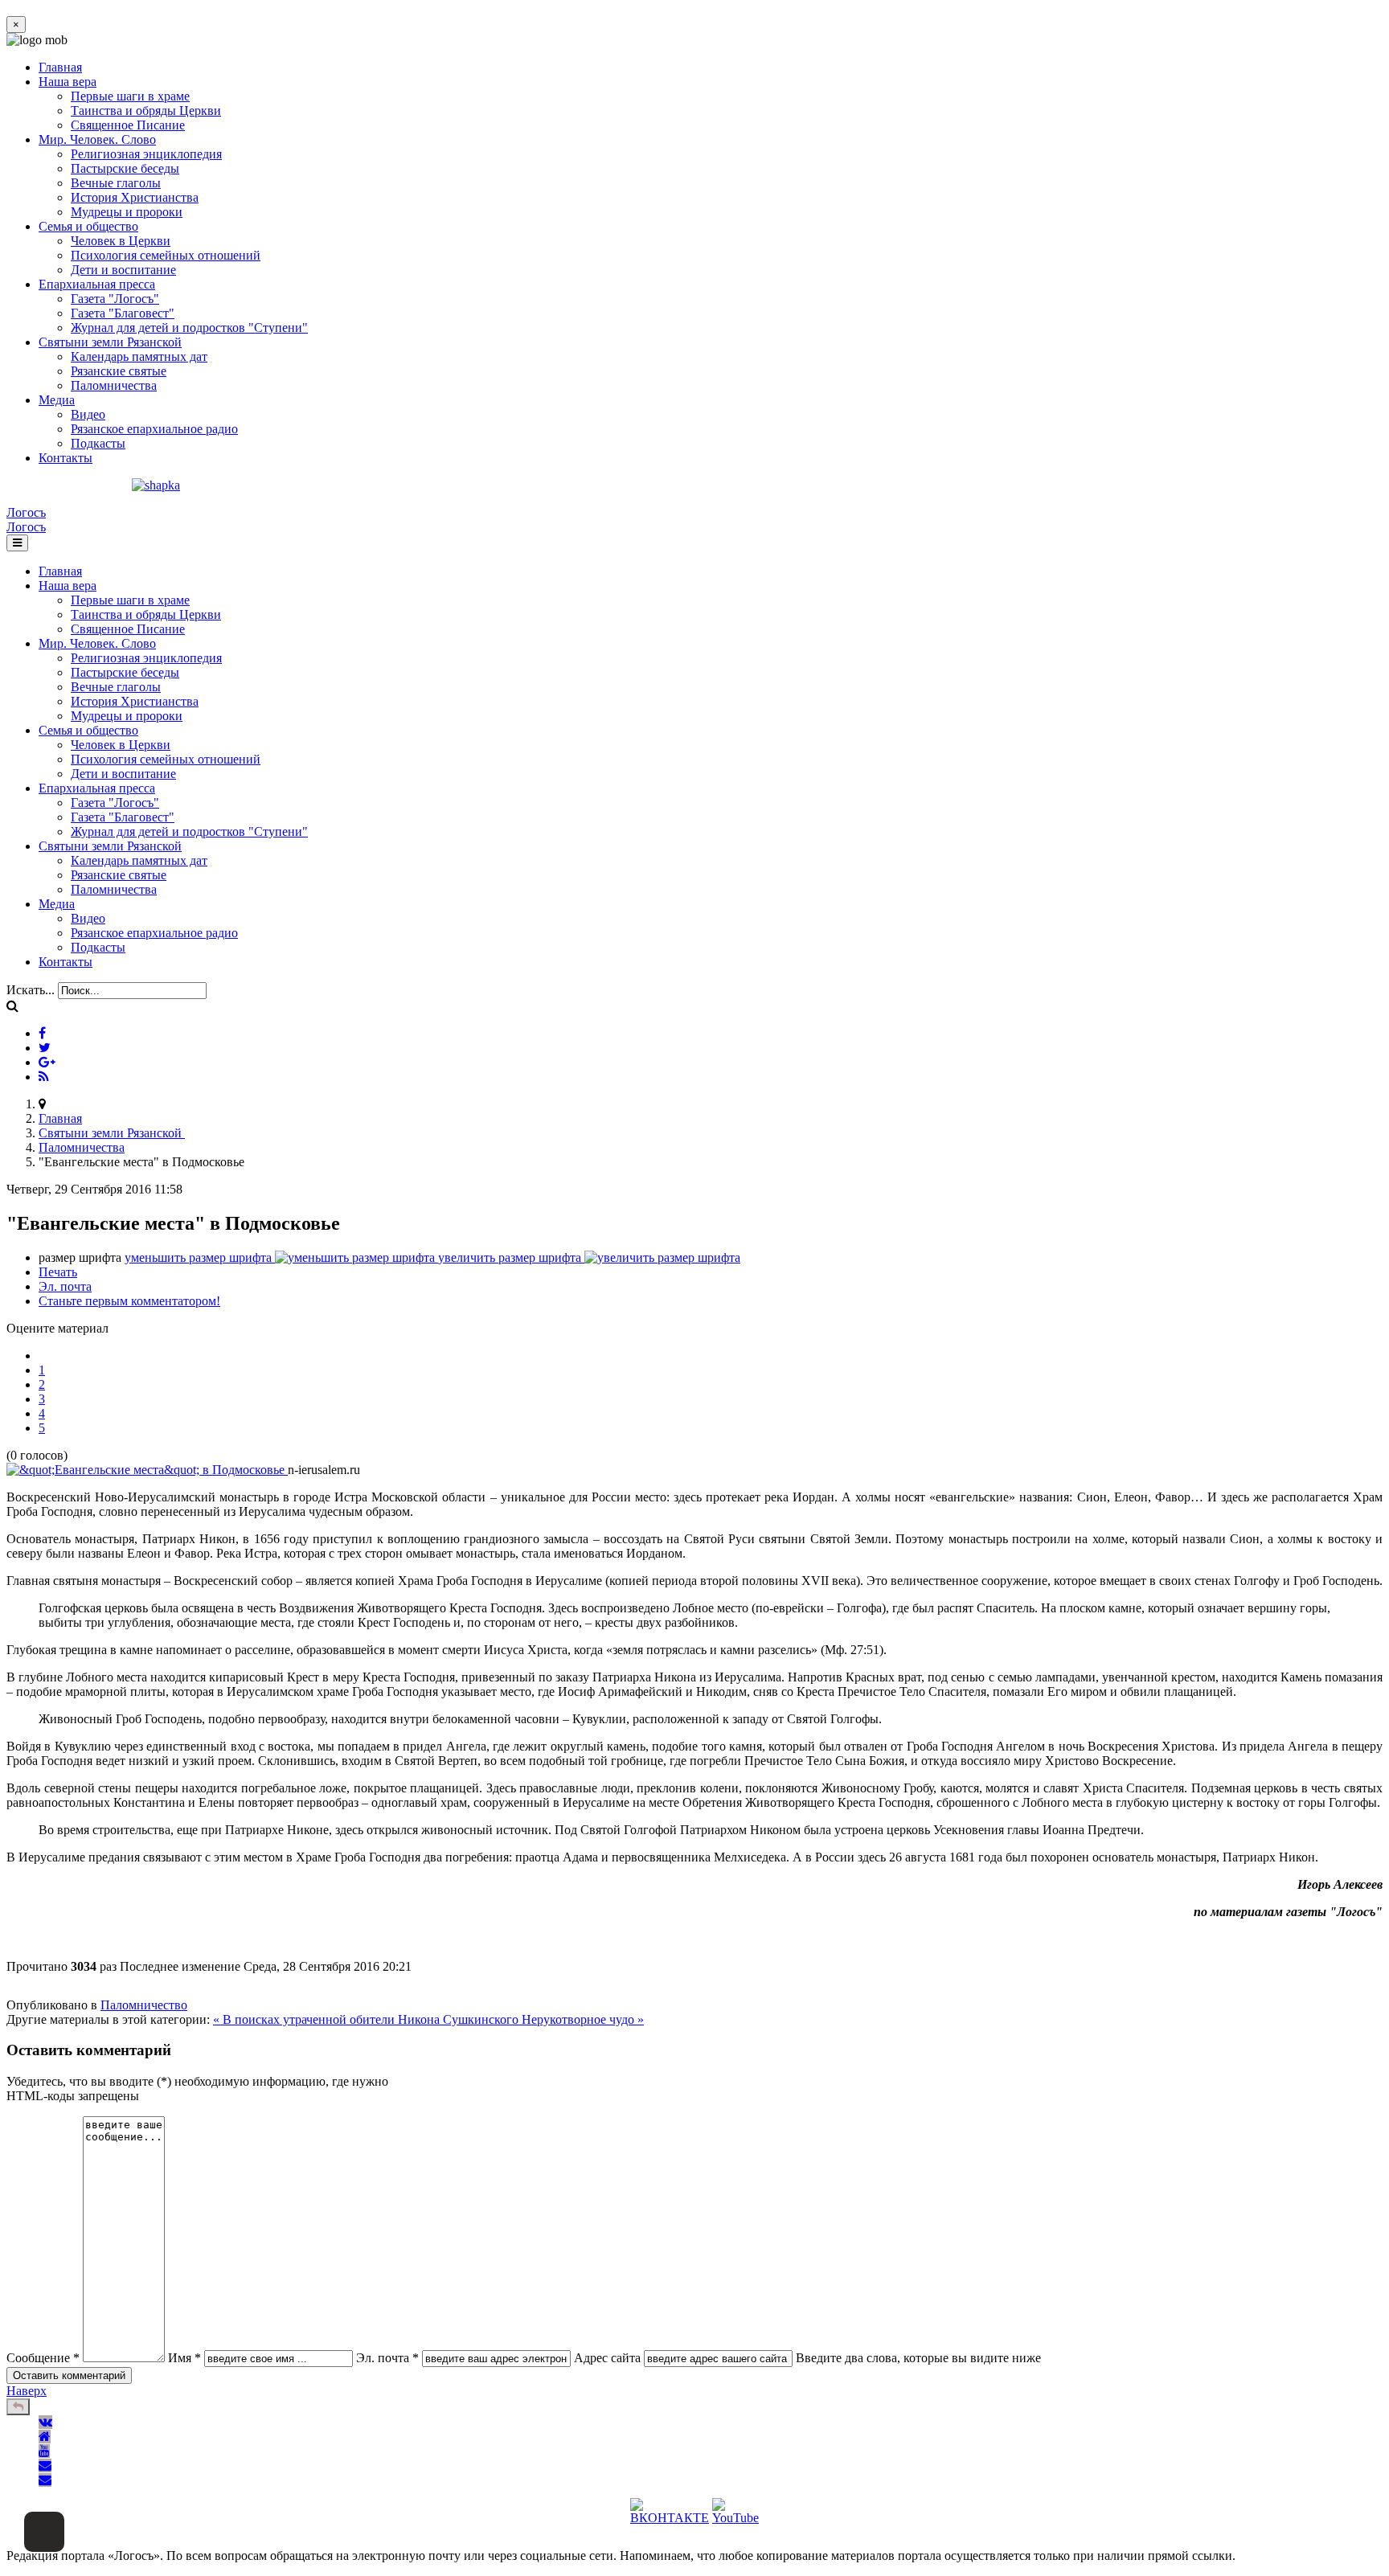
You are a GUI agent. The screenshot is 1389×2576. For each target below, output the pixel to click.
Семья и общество (88, 226)
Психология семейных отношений (166, 255)
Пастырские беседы (125, 168)
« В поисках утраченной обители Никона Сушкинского (367, 2019)
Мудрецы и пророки (127, 212)
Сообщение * (43, 2358)
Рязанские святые (119, 371)
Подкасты (98, 443)
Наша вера (68, 82)
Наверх (27, 2391)
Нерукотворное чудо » (583, 2019)
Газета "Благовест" (123, 313)
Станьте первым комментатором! (129, 1301)
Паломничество (144, 2005)
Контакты (66, 458)
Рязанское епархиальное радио (154, 429)
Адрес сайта (607, 2358)
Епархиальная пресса (97, 284)
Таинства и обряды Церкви (146, 111)
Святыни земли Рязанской (110, 342)
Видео (88, 414)
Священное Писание (128, 125)
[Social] (42, 1033)
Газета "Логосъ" (115, 299)
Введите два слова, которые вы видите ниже (918, 2358)
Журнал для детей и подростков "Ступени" (189, 328)
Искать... (31, 990)
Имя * (184, 2358)
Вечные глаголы (116, 183)
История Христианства (135, 197)
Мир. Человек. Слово (97, 139)
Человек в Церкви (121, 241)
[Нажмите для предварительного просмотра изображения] (147, 1470)
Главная (60, 67)
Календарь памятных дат (139, 356)
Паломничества (114, 385)
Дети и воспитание (123, 270)
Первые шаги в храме (130, 96)
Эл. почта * (387, 2358)
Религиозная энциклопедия (146, 154)
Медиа (57, 400)
